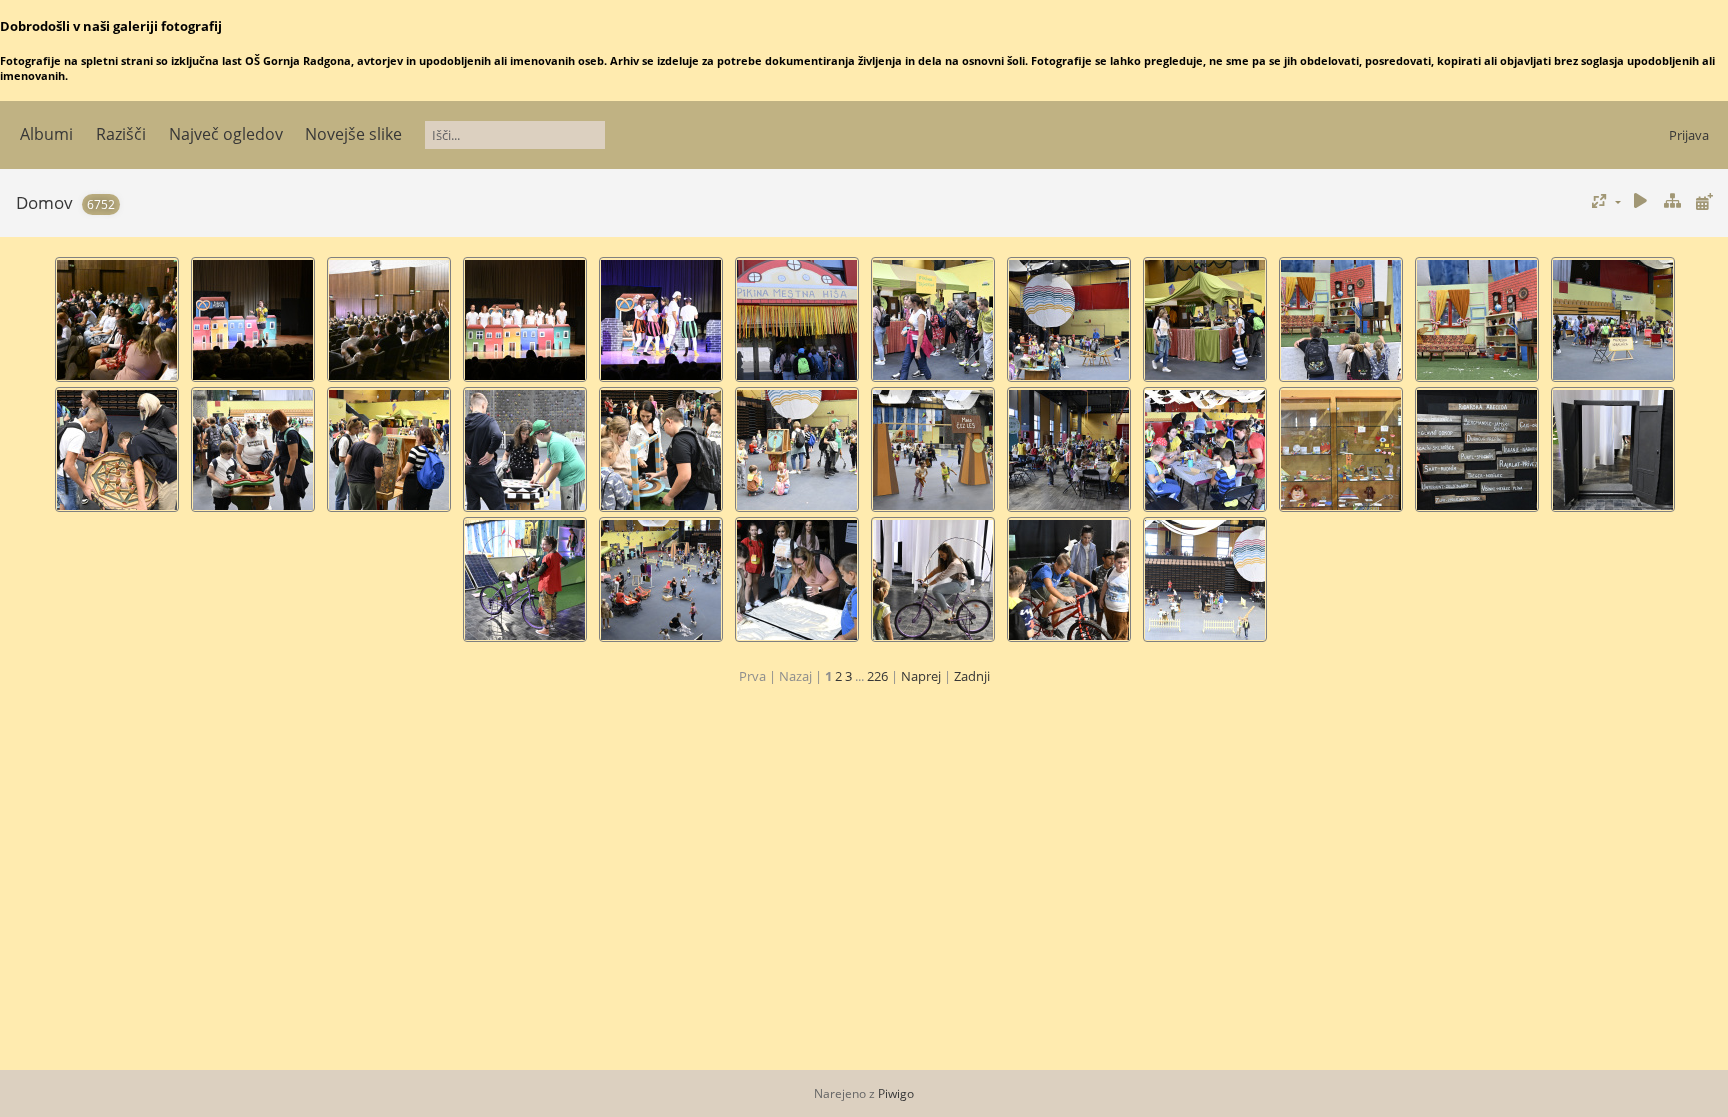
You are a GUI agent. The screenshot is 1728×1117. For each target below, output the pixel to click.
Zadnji (972, 676)
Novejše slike (353, 134)
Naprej (921, 676)
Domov (44, 202)
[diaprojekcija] (1641, 201)
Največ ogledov (226, 134)
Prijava (1689, 135)
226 (877, 676)
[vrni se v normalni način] (1672, 201)
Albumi (46, 134)
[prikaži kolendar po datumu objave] (1704, 201)
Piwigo (896, 1093)
